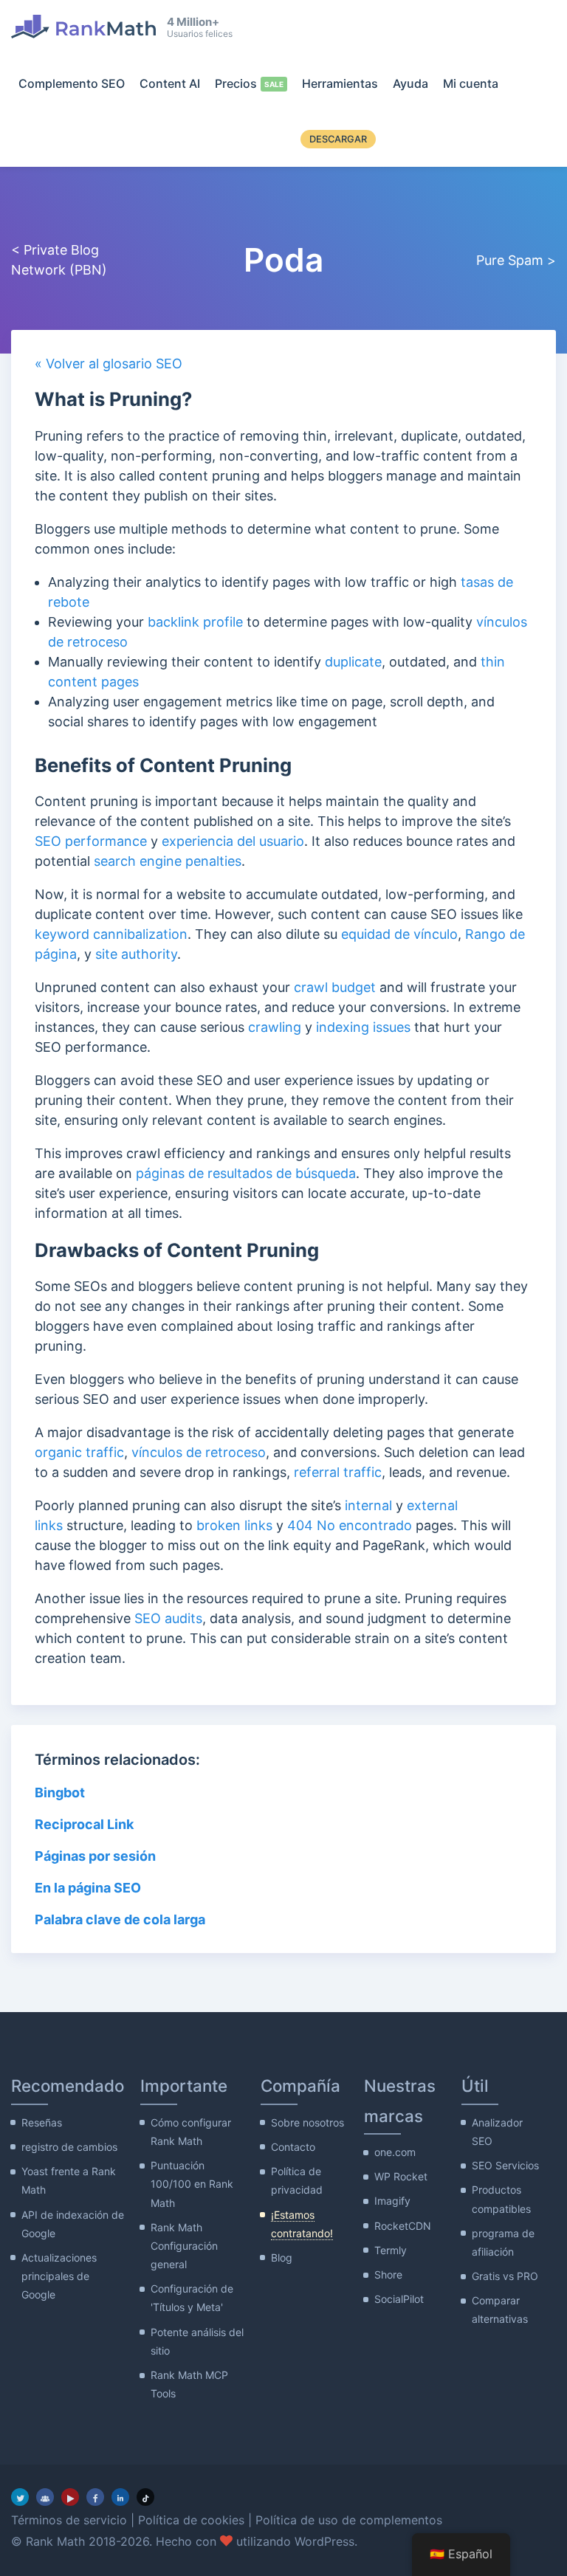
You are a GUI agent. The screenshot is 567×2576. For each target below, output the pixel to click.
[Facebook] (95, 2497)
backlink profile (195, 622)
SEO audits (168, 1618)
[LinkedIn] (120, 2497)
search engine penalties (168, 861)
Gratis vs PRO (505, 2276)
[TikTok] (145, 2497)
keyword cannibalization (111, 934)
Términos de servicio (69, 2520)
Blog (282, 2258)
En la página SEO (88, 1888)
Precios (236, 83)
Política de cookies (191, 2520)
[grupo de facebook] (45, 2497)
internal (368, 1505)
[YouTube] (70, 2497)
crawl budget (335, 987)
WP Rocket (401, 2176)
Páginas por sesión (95, 1856)
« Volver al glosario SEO (109, 364)
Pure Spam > (516, 260)
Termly (391, 2250)
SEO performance (91, 841)
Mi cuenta (471, 83)
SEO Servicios (505, 2165)
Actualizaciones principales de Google (59, 2276)
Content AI (170, 83)
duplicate (353, 662)
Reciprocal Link (84, 1824)
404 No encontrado (350, 1525)
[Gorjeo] (20, 2497)
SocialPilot (399, 2299)
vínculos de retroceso (199, 1452)
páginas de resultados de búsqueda (246, 1173)
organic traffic (79, 1452)
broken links (234, 1525)
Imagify (392, 2201)
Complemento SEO (72, 83)
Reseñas (42, 2122)
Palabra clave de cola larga (120, 1919)
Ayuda (410, 83)
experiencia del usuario (233, 841)
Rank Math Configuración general (184, 2246)
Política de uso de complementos (349, 2520)
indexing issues (363, 1027)
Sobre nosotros (307, 2122)
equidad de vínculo (399, 934)
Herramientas (340, 83)
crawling (275, 1027)
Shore (388, 2274)
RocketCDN (403, 2226)
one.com (395, 2152)
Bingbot (60, 1792)
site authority (136, 954)
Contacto (293, 2147)
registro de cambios (69, 2147)
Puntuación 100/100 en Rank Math (192, 2184)
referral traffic (338, 1472)
